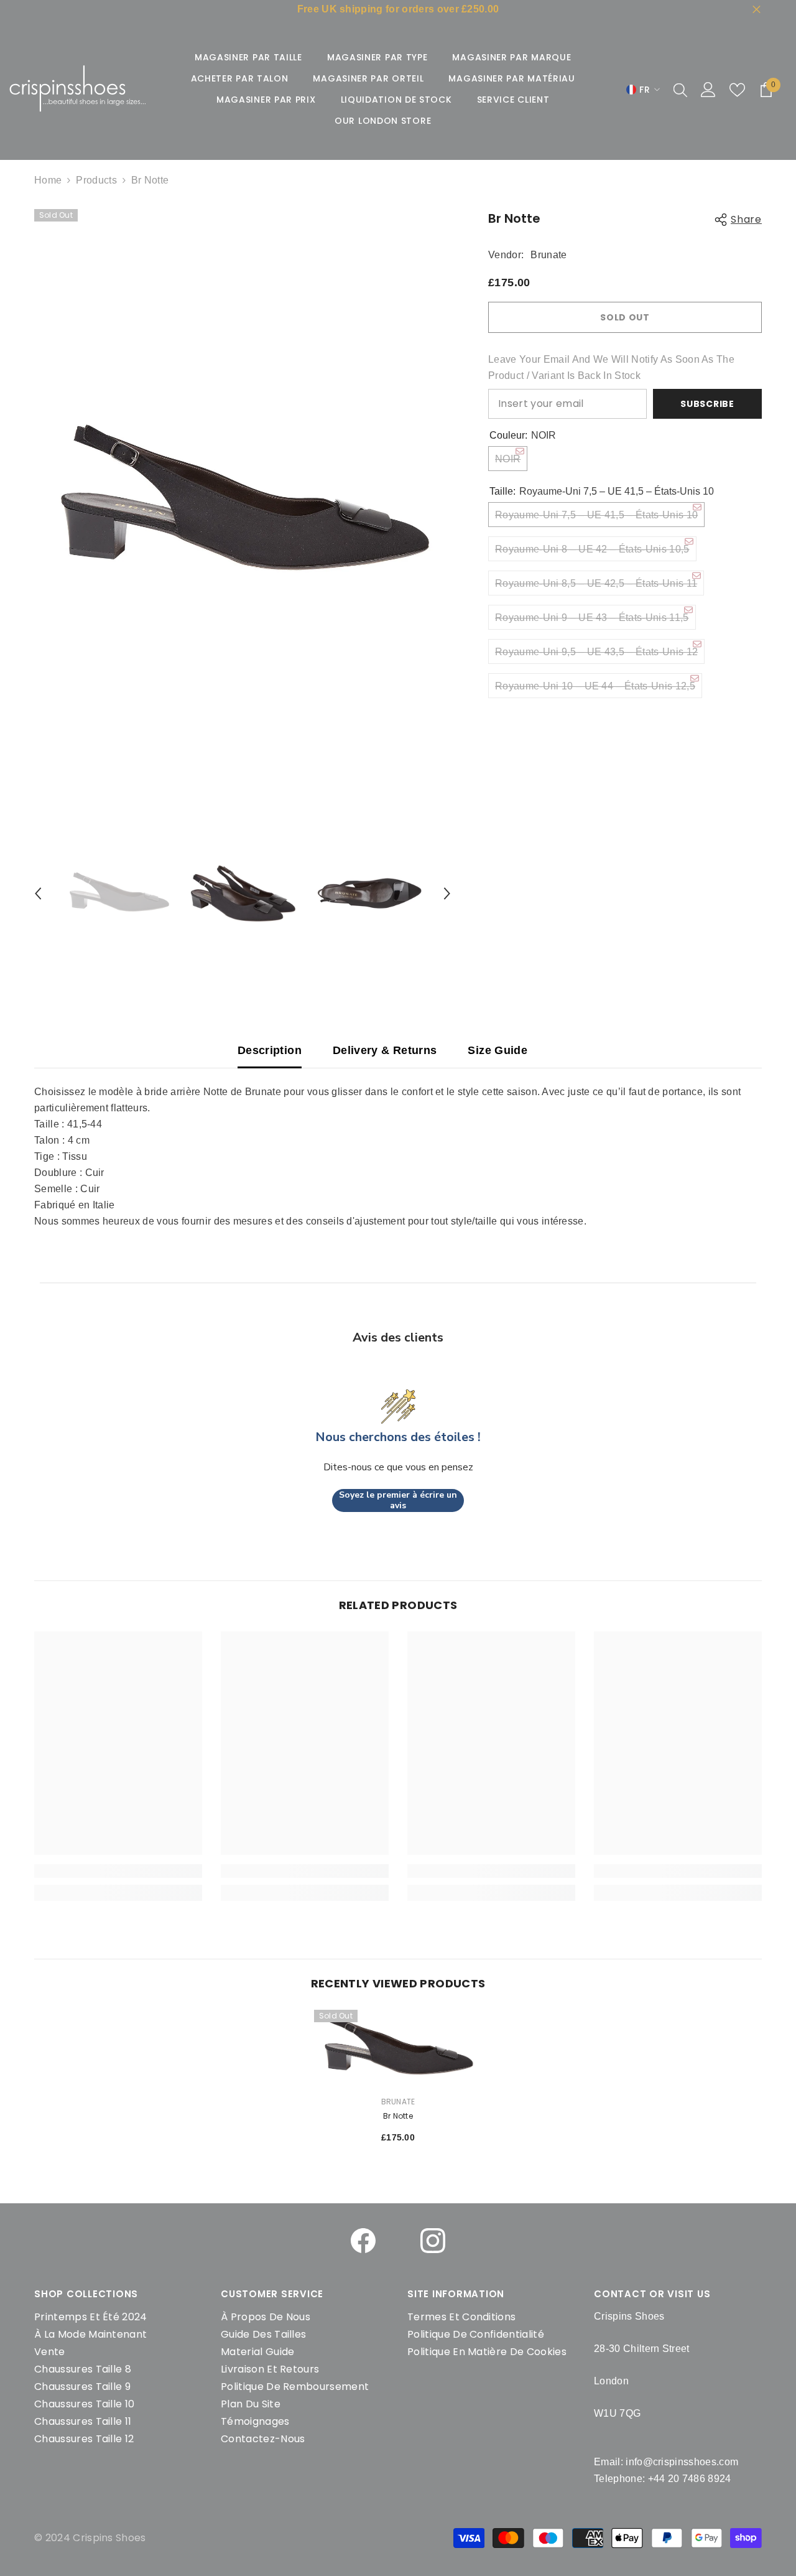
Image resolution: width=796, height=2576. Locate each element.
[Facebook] (363, 2241)
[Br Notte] (398, 2048)
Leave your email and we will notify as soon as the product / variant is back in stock (611, 367)
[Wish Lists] (737, 90)
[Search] (680, 90)
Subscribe (707, 404)
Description (270, 1050)
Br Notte (398, 2116)
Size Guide (497, 1050)
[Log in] (708, 90)
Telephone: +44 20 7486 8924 (663, 2479)
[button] (38, 894)
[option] (243, 503)
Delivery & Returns (385, 1050)
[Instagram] (433, 2241)
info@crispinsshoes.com (682, 2462)
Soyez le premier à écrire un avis (398, 1500)
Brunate (548, 255)
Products (96, 180)
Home (48, 180)
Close (757, 10)
